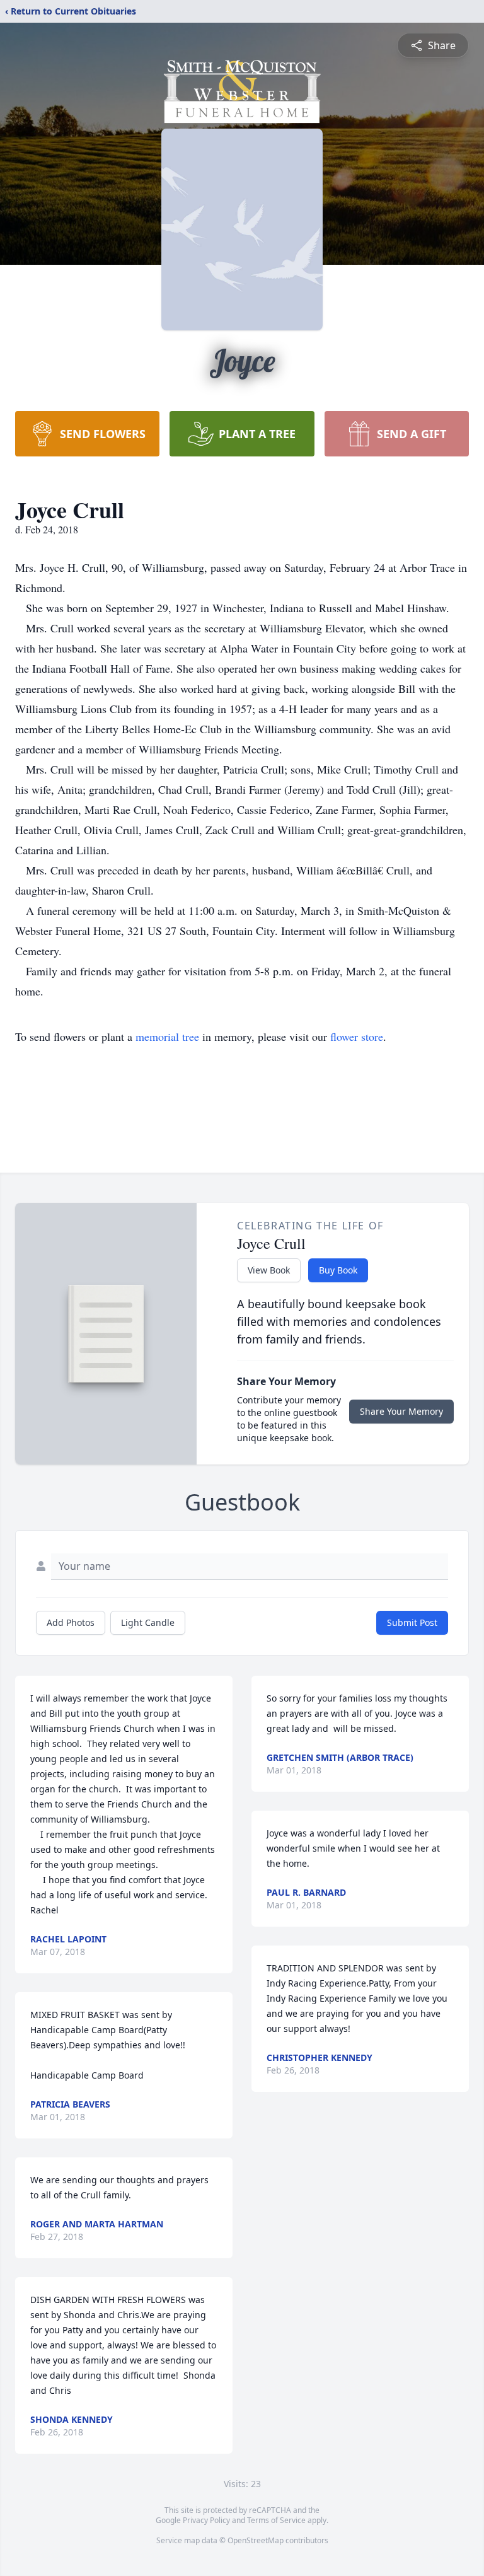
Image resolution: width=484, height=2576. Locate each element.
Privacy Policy (206, 2520)
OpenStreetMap (256, 2540)
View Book (269, 1270)
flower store (357, 1036)
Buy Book (338, 1270)
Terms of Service (276, 2520)
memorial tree (167, 1036)
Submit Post (412, 1622)
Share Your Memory (401, 1411)
